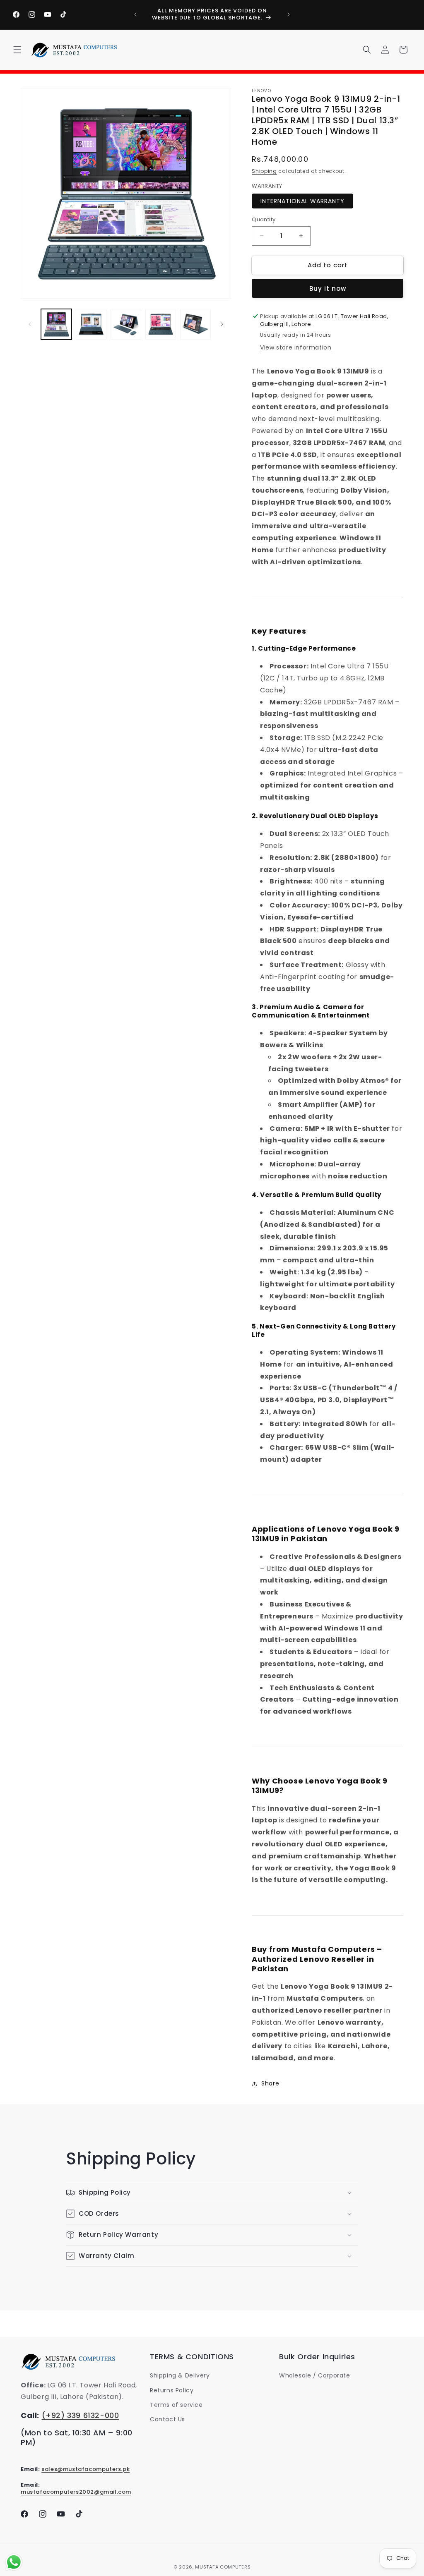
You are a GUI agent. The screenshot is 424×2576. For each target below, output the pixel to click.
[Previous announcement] (135, 14)
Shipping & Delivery (180, 2375)
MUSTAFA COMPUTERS (223, 2567)
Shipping (264, 171)
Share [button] (270, 2083)
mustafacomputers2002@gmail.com (76, 2492)
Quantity (264, 219)
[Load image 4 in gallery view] (161, 324)
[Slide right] (222, 324)
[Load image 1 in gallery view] (56, 324)
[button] (17, 50)
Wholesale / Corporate (315, 2375)
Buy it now (328, 288)
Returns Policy (172, 2390)
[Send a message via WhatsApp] (14, 2562)
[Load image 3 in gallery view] (126, 324)
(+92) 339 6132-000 (81, 2415)
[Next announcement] (289, 14)
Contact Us (167, 2419)
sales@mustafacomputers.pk (86, 2469)
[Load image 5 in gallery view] (195, 324)
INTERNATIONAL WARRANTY (302, 201)
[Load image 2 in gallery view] (91, 324)
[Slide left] (30, 324)
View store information (296, 347)
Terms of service (176, 2405)
